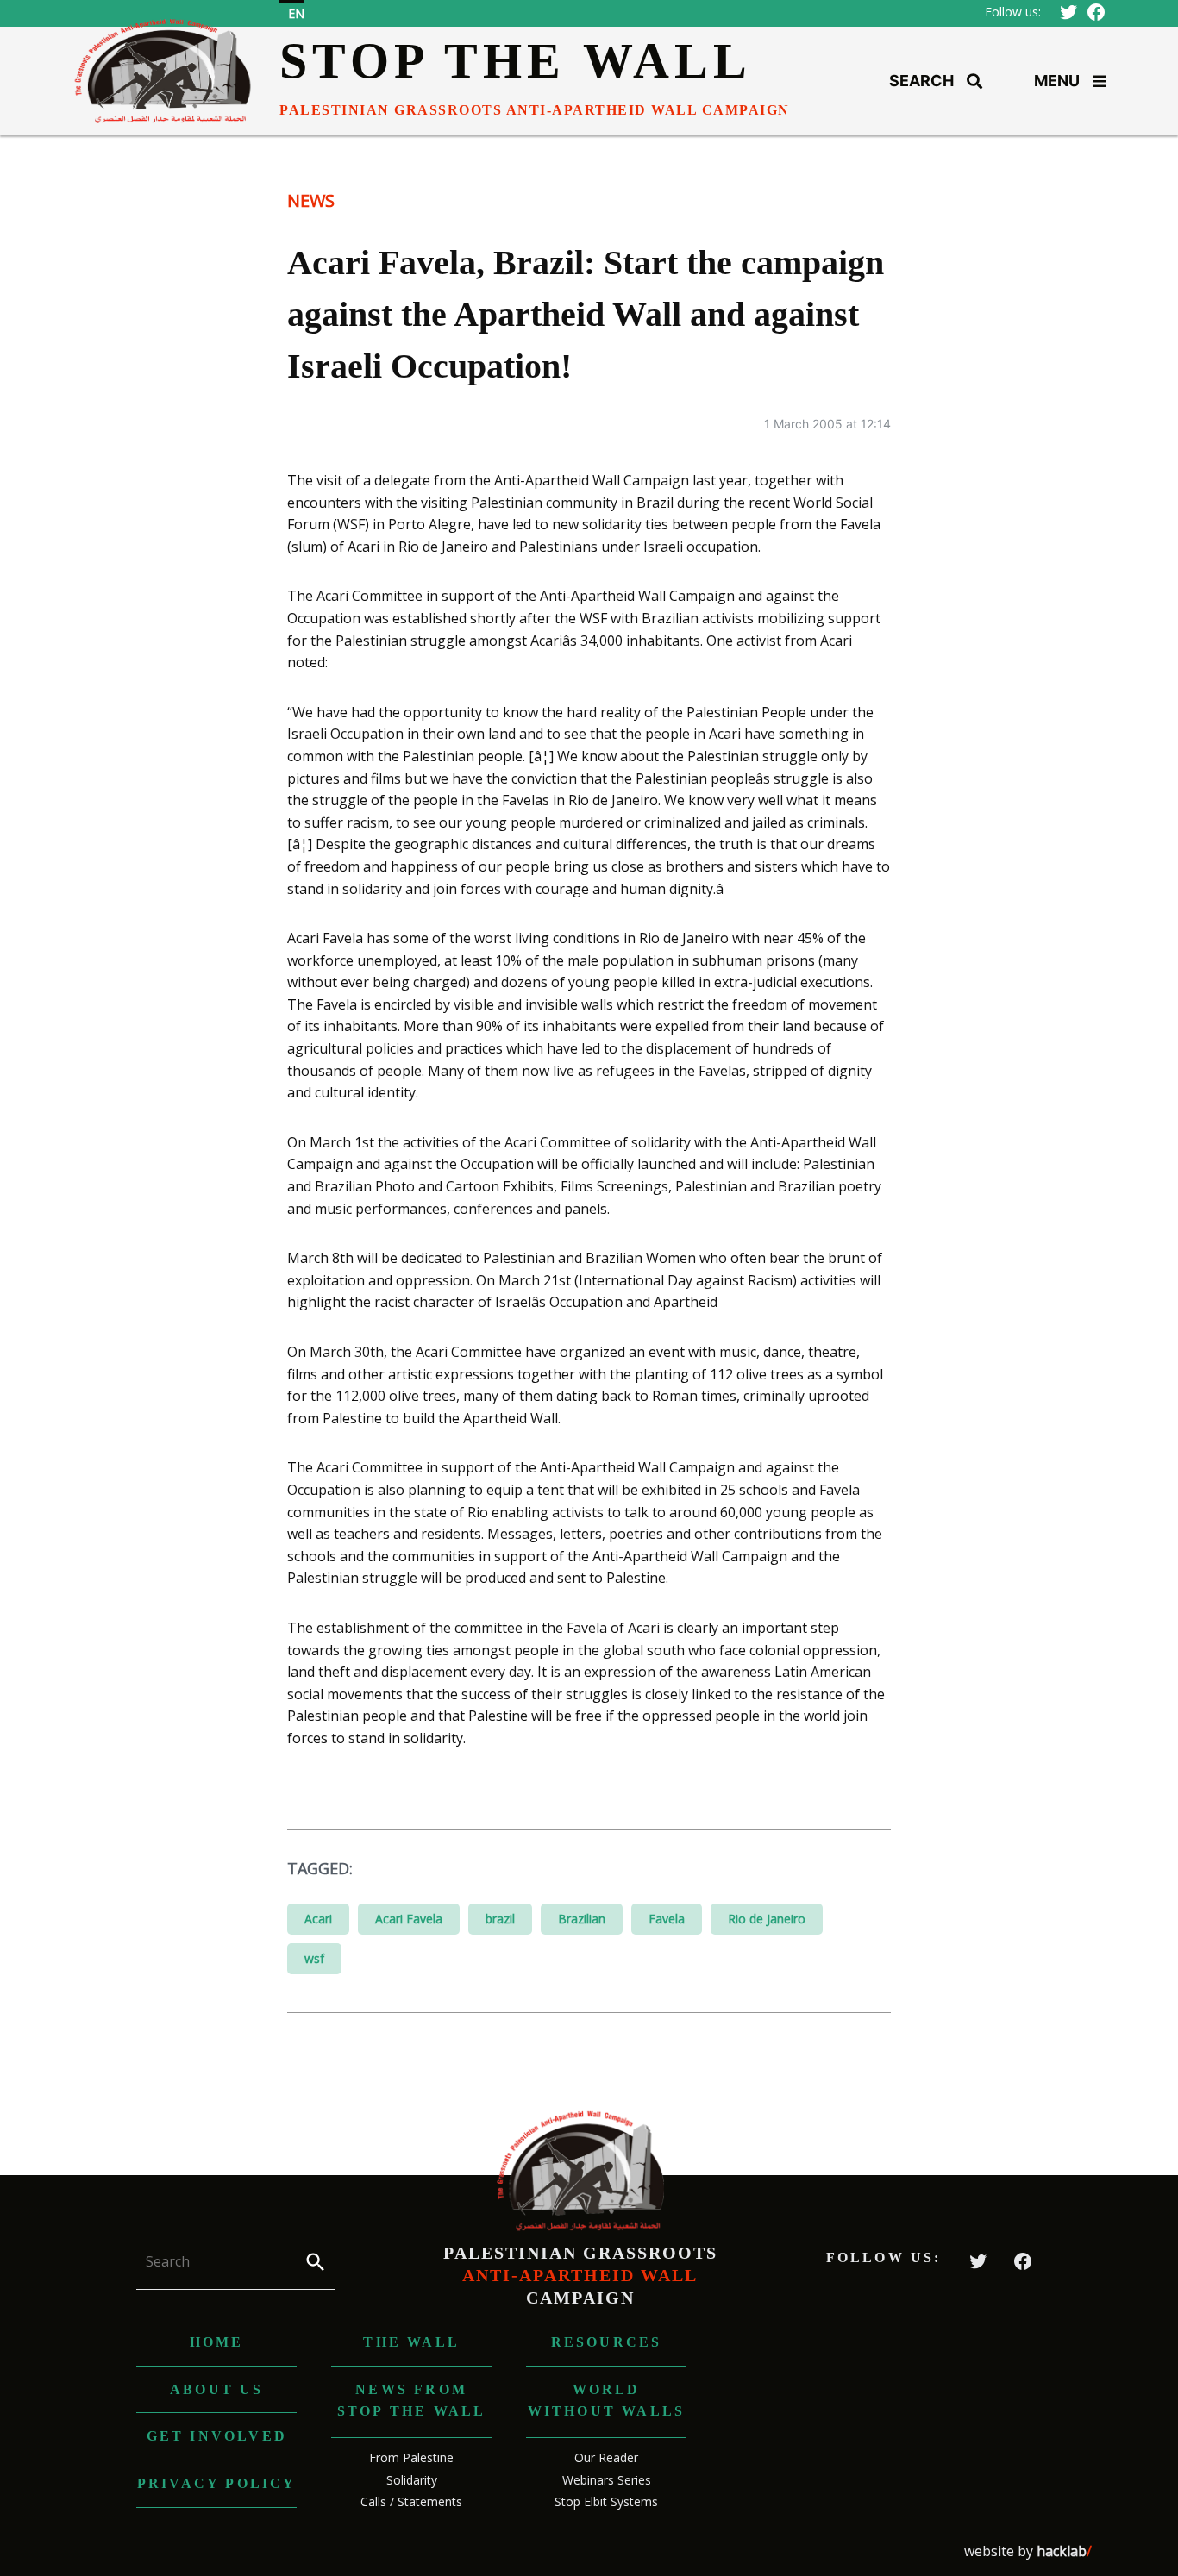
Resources (607, 2342)
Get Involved (217, 2436)
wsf (314, 1958)
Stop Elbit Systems (606, 2501)
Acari (318, 1919)
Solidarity (412, 2480)
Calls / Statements (411, 2501)
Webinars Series (607, 2480)
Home (217, 2342)
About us (217, 2389)
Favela (667, 1919)
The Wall (411, 2342)
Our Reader (606, 2457)
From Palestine (411, 2457)
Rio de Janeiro (767, 1919)
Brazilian (582, 1919)
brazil (500, 1919)
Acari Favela (409, 1919)
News (311, 200)
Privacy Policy (217, 2483)
